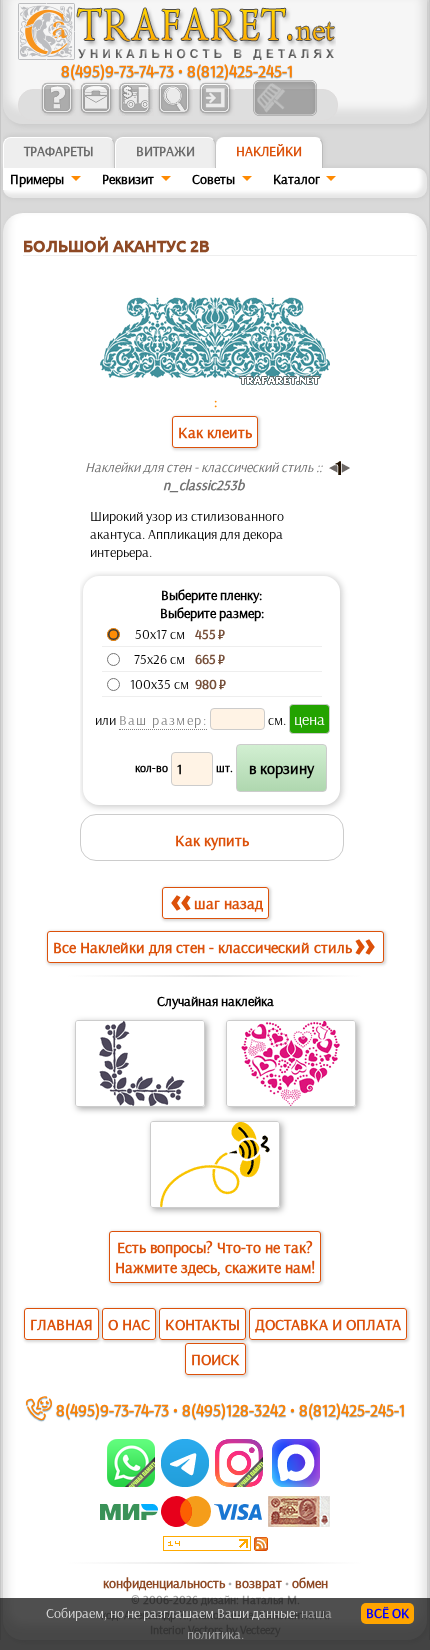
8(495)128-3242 (234, 1409)
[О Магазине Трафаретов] (56, 111)
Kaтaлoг (296, 179)
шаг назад (228, 903)
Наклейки (269, 151)
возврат (258, 1583)
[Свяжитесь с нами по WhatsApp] (132, 1482)
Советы (213, 179)
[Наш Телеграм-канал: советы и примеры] (183, 1482)
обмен (310, 1583)
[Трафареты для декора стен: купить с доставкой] (134, 111)
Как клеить (215, 432)
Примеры (37, 179)
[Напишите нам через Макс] (296, 1482)
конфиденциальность (164, 1583)
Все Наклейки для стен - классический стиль (202, 947)
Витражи (165, 151)
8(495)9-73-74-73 (117, 70)
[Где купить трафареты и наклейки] (95, 111)
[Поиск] (173, 111)
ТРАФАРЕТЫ (59, 151)
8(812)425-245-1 (240, 70)
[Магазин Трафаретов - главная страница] (177, 55)
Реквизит (128, 179)
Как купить (212, 840)
